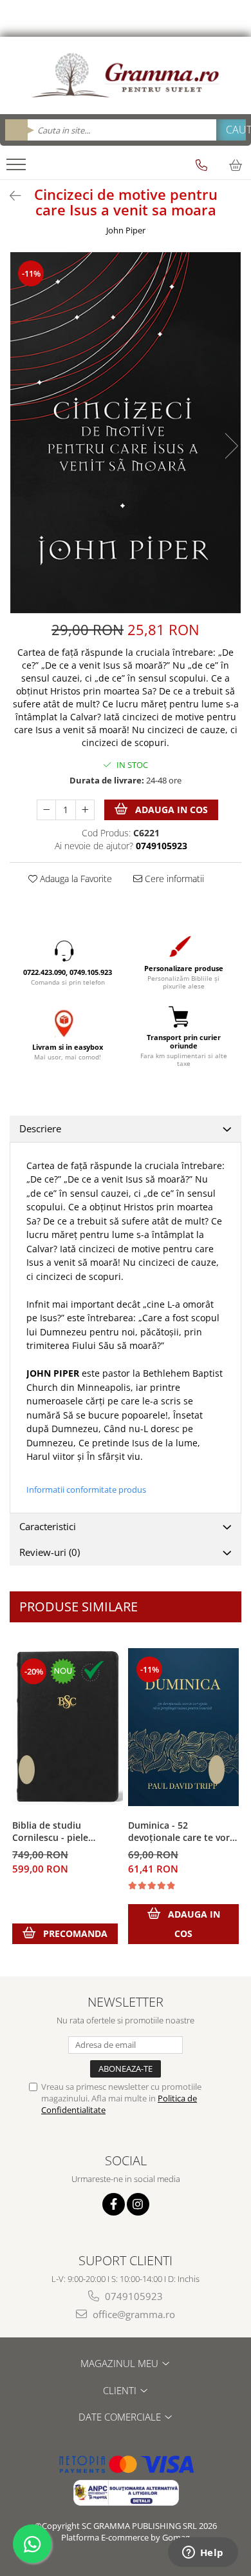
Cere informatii (173, 879)
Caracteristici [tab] (48, 1526)
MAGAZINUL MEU (121, 2363)
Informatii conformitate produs (86, 1490)
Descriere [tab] (40, 1128)
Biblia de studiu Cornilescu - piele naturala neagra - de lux (65, 1832)
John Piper (126, 230)
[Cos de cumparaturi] (236, 165)
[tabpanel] (126, 433)
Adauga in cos (170, 810)
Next (231, 446)
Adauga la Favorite (75, 879)
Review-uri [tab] (50, 1552)
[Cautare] (231, 130)
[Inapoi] (10, 196)
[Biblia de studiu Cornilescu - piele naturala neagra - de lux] (68, 1727)
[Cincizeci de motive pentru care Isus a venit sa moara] (126, 433)
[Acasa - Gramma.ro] (126, 75)
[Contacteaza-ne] (201, 165)
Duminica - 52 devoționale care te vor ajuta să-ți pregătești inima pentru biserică (179, 1832)
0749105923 (133, 2296)
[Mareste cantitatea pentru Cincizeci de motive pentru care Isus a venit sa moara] (85, 810)
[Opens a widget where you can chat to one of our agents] (203, 2553)
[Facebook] (114, 2204)
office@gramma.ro (133, 2314)
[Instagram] (138, 2204)
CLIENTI (121, 2390)
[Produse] (18, 168)
